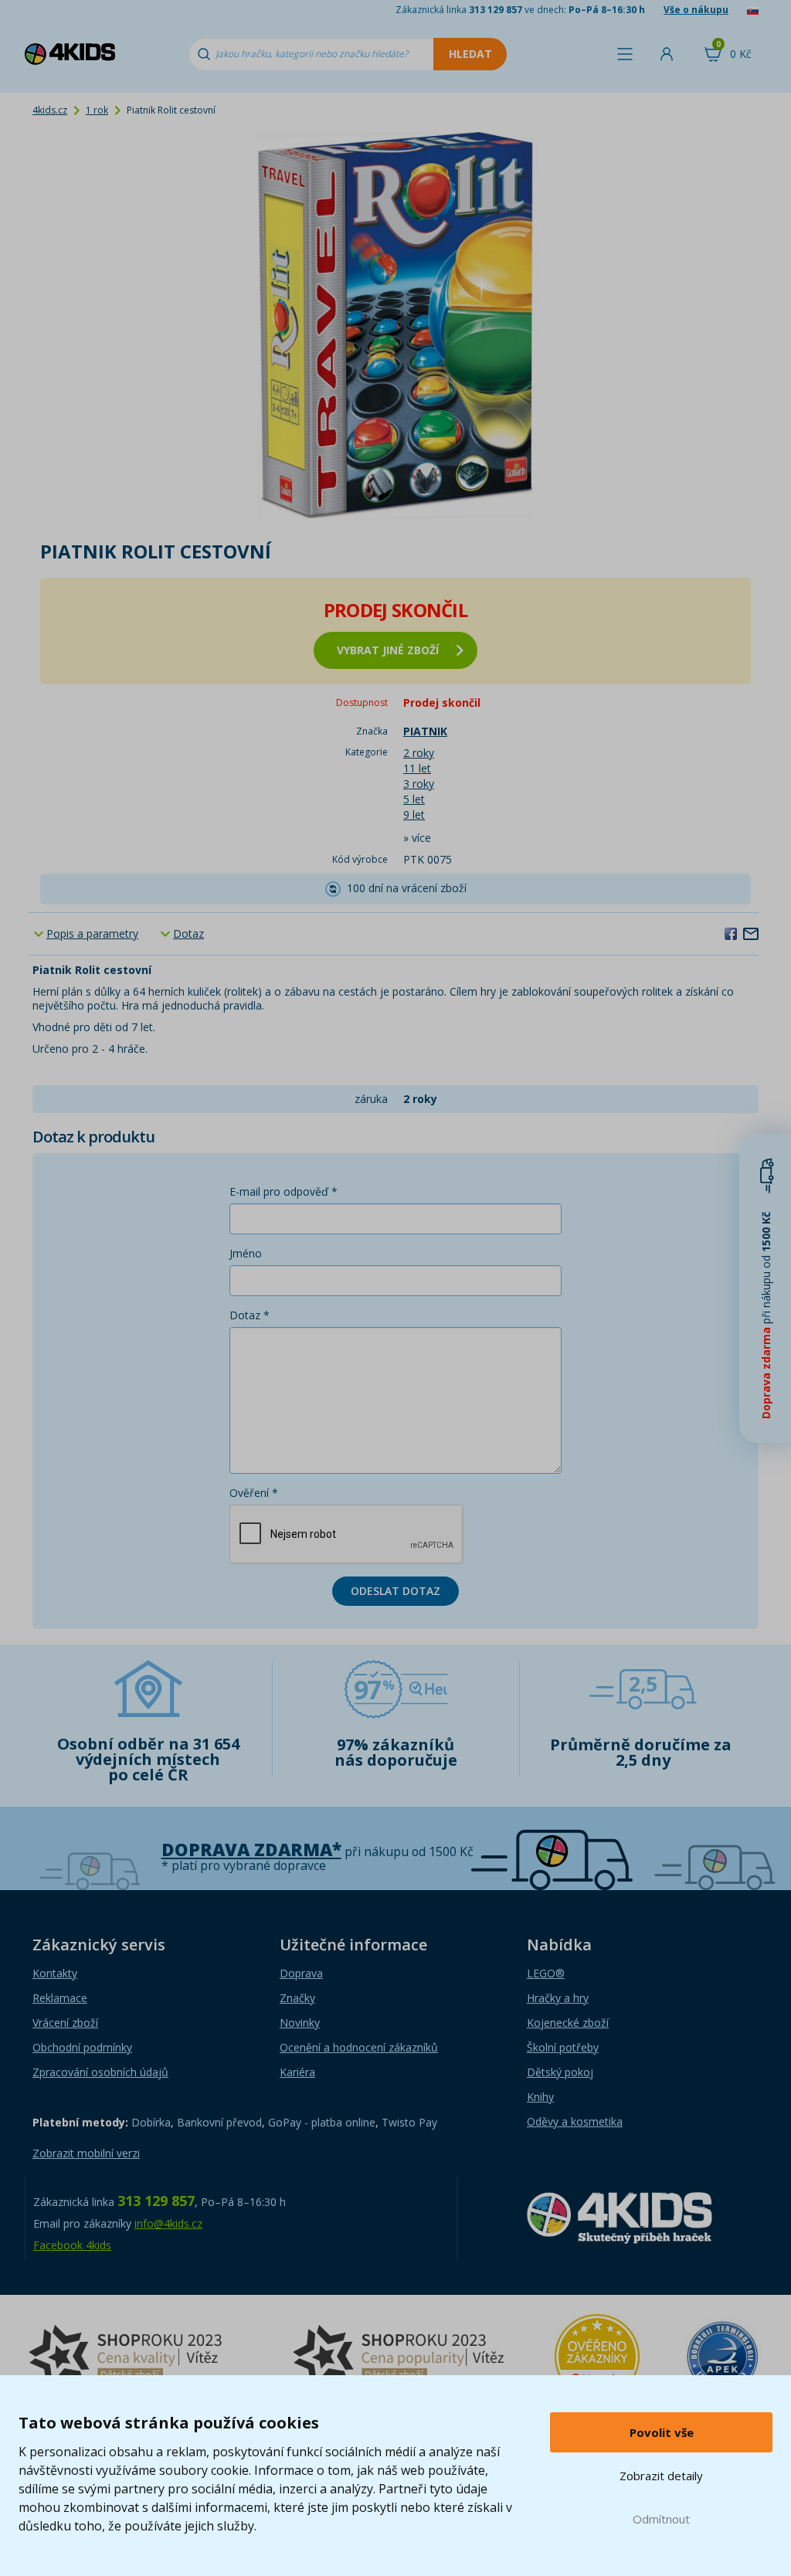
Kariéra (297, 2072)
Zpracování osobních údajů (100, 2072)
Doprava (301, 1973)
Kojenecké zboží (568, 2023)
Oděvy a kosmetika (575, 2121)
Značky (297, 1998)
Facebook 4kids (72, 2245)
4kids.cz (50, 110)
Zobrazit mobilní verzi (86, 2153)
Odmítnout (661, 2519)
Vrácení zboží (65, 2023)
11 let (417, 768)
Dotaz (188, 933)
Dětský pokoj (560, 2072)
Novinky (300, 2023)
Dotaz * (250, 1315)
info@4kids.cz (168, 2223)
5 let (414, 799)
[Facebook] (731, 933)
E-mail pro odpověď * (283, 1191)
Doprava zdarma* (251, 1850)
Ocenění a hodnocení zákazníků (359, 2047)
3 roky (419, 784)
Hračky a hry (558, 1998)
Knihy (540, 2097)
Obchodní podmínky (82, 2047)
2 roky (419, 753)
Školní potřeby (563, 2047)
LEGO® (546, 1973)
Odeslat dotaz (395, 1591)
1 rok (97, 110)
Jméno (246, 1253)
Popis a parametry (92, 933)
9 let (414, 815)
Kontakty (55, 1973)
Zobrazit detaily (661, 2476)
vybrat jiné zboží (388, 650)
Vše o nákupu (696, 10)
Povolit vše (662, 2432)
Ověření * (254, 1493)
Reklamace (60, 1998)
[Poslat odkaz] (751, 933)
